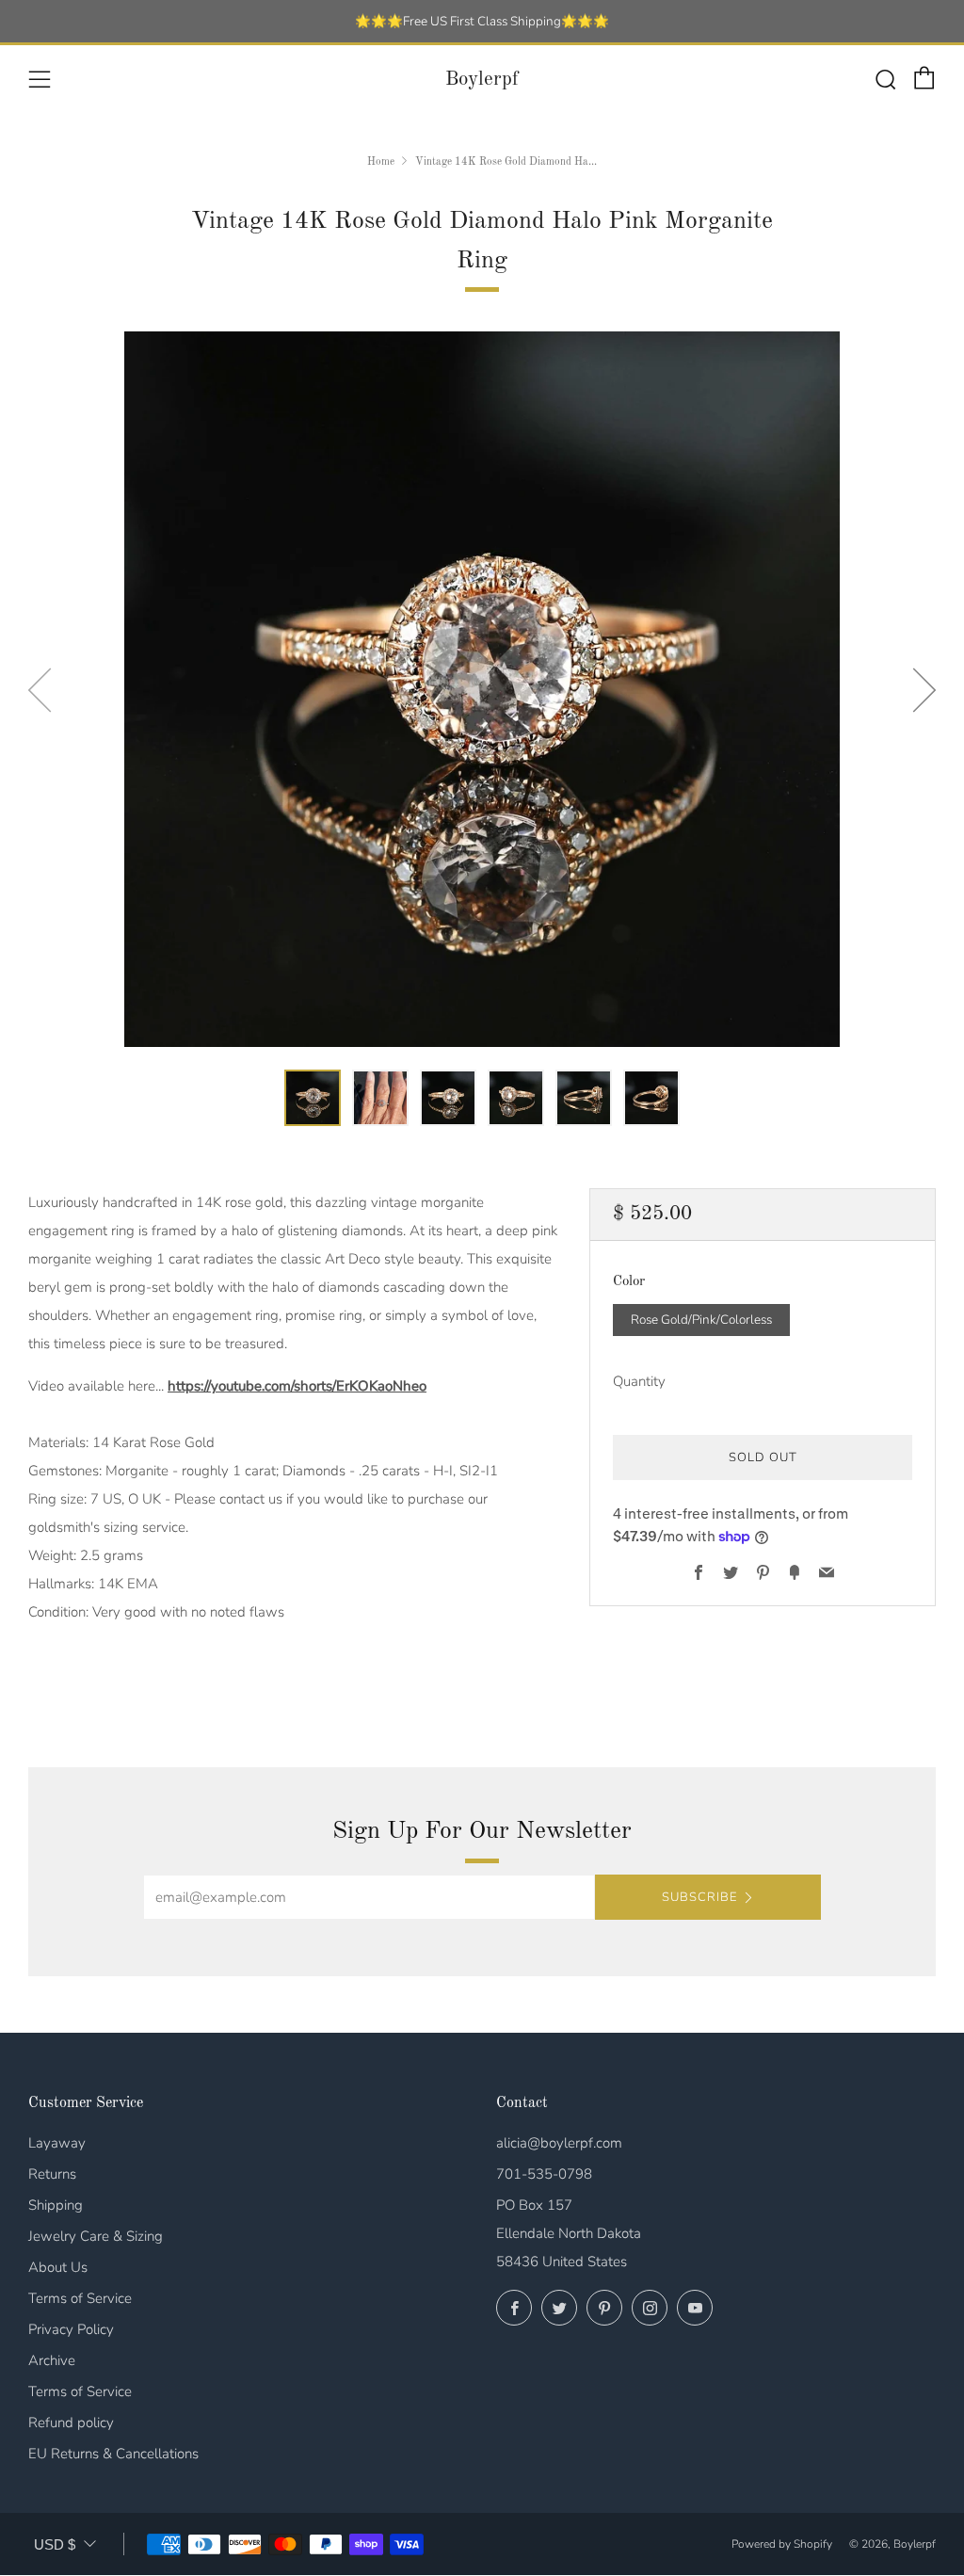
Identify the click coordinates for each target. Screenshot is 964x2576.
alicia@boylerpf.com (559, 2143)
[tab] (313, 1098)
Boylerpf (482, 80)
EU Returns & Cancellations (113, 2454)
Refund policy (71, 2423)
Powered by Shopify (782, 2544)
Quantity (639, 1381)
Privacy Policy (71, 2329)
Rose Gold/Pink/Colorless (701, 1320)
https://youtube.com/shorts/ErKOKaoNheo (297, 1386)
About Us (58, 2267)
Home (381, 162)
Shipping (56, 2205)
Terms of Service (80, 2298)
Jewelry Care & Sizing (96, 2236)
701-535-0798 (544, 2174)
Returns (52, 2174)
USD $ (55, 2544)
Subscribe (699, 1897)
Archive (52, 2360)
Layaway (57, 2143)
